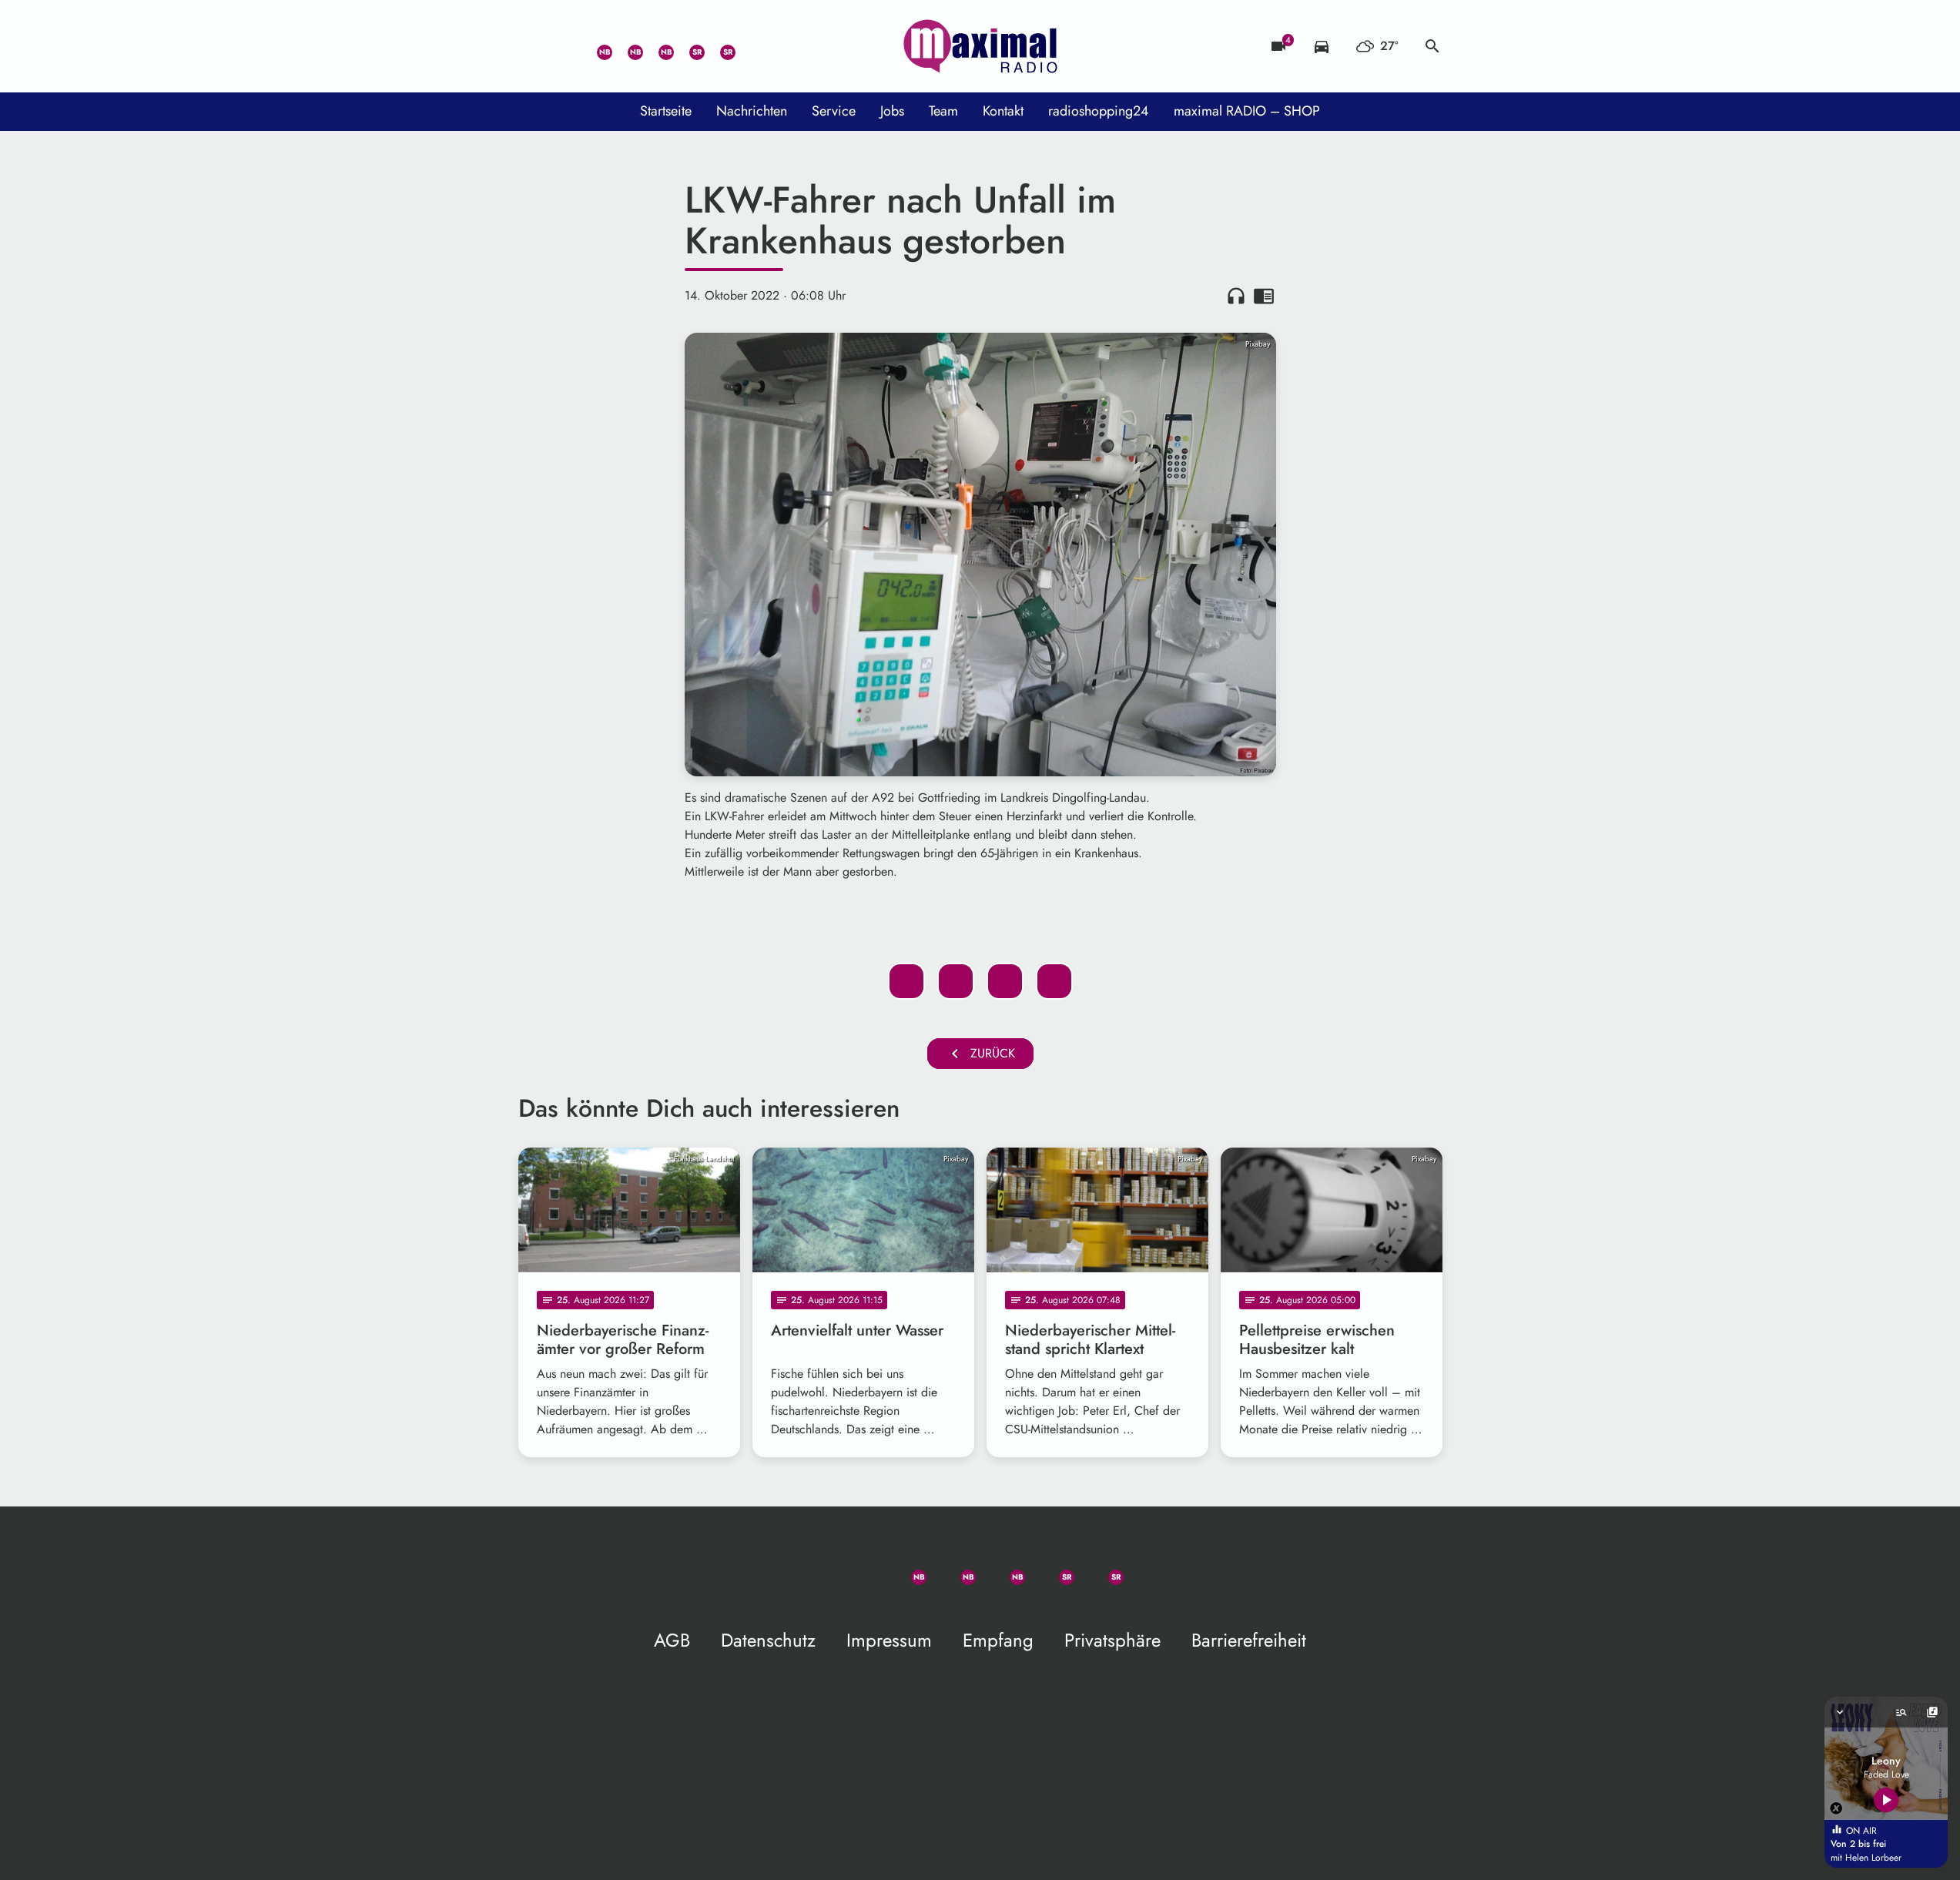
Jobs (892, 111)
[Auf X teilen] (956, 981)
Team (943, 111)
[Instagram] (657, 46)
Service (834, 111)
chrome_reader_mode (1264, 296)
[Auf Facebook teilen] (906, 981)
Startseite (666, 111)
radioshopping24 (1099, 111)
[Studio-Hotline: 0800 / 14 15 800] (565, 46)
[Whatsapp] (595, 46)
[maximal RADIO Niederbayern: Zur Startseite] (980, 46)
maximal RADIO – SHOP (1247, 111)
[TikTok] (749, 46)
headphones (1236, 296)
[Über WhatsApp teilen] (1005, 981)
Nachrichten (752, 111)
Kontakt (1003, 111)
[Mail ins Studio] (534, 46)
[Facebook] (626, 46)
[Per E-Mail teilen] (1054, 981)
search (1432, 46)
